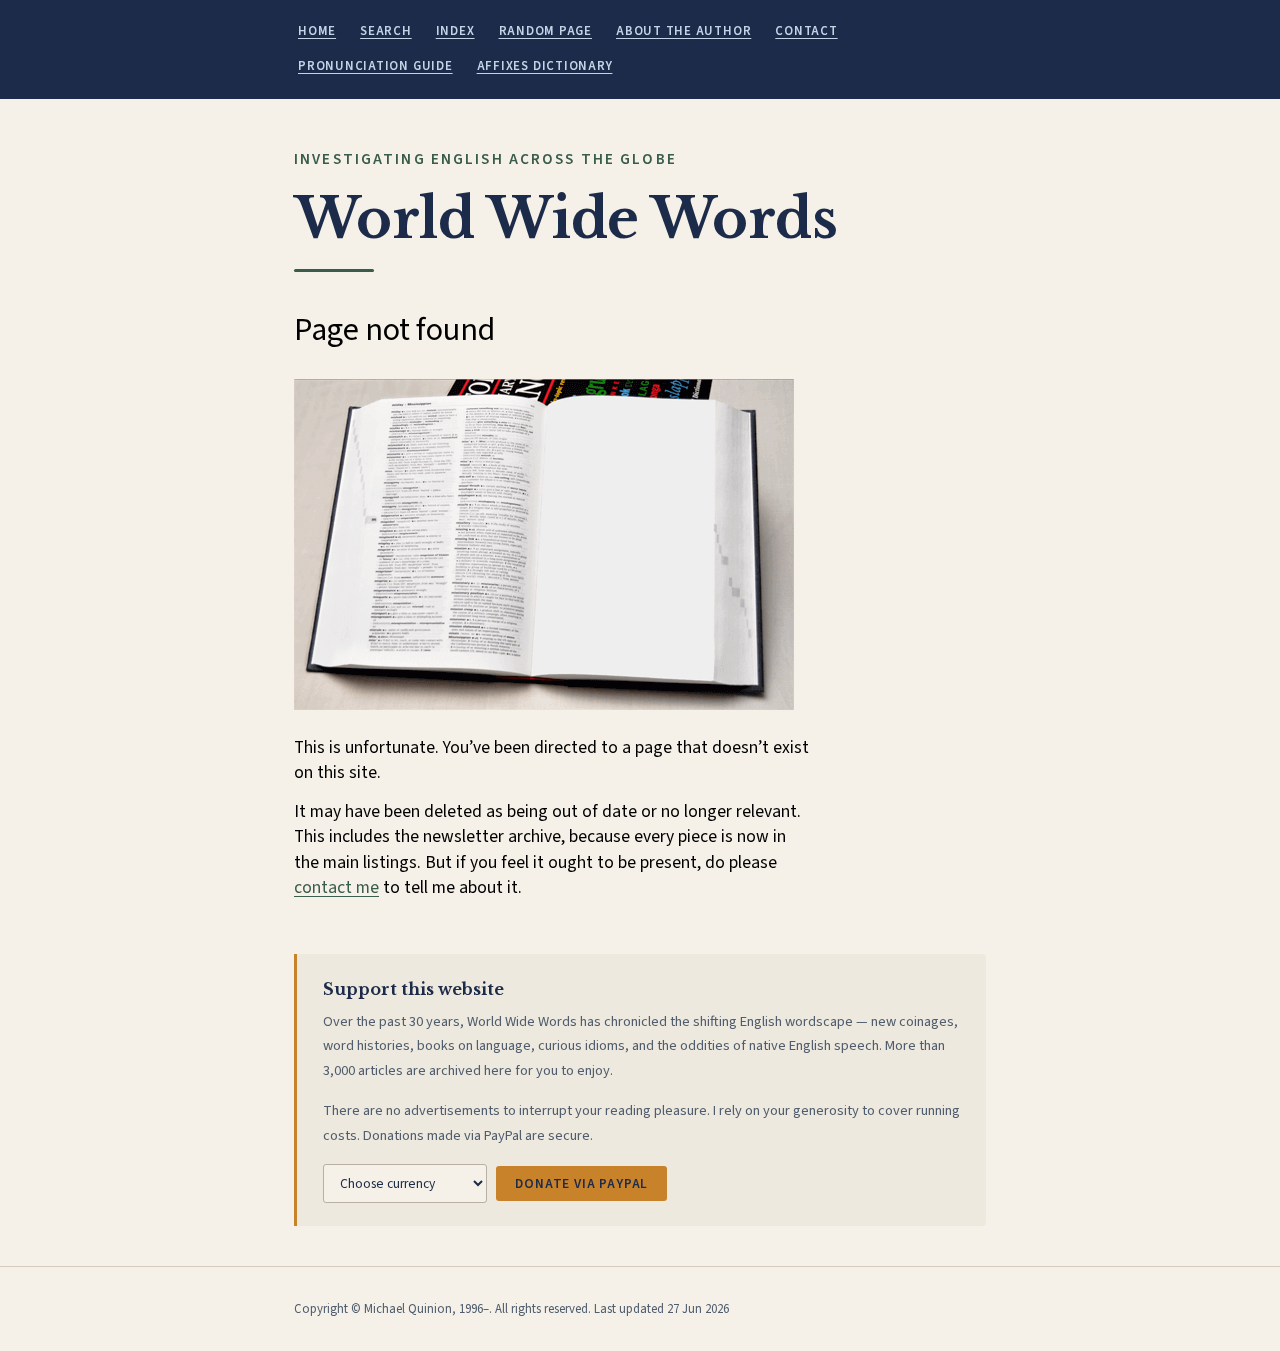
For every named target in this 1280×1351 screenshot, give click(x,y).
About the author (683, 31)
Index (455, 31)
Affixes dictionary (545, 66)
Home (317, 31)
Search (386, 31)
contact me (336, 887)
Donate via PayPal (581, 1183)
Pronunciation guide (375, 66)
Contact (806, 31)
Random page (545, 31)
